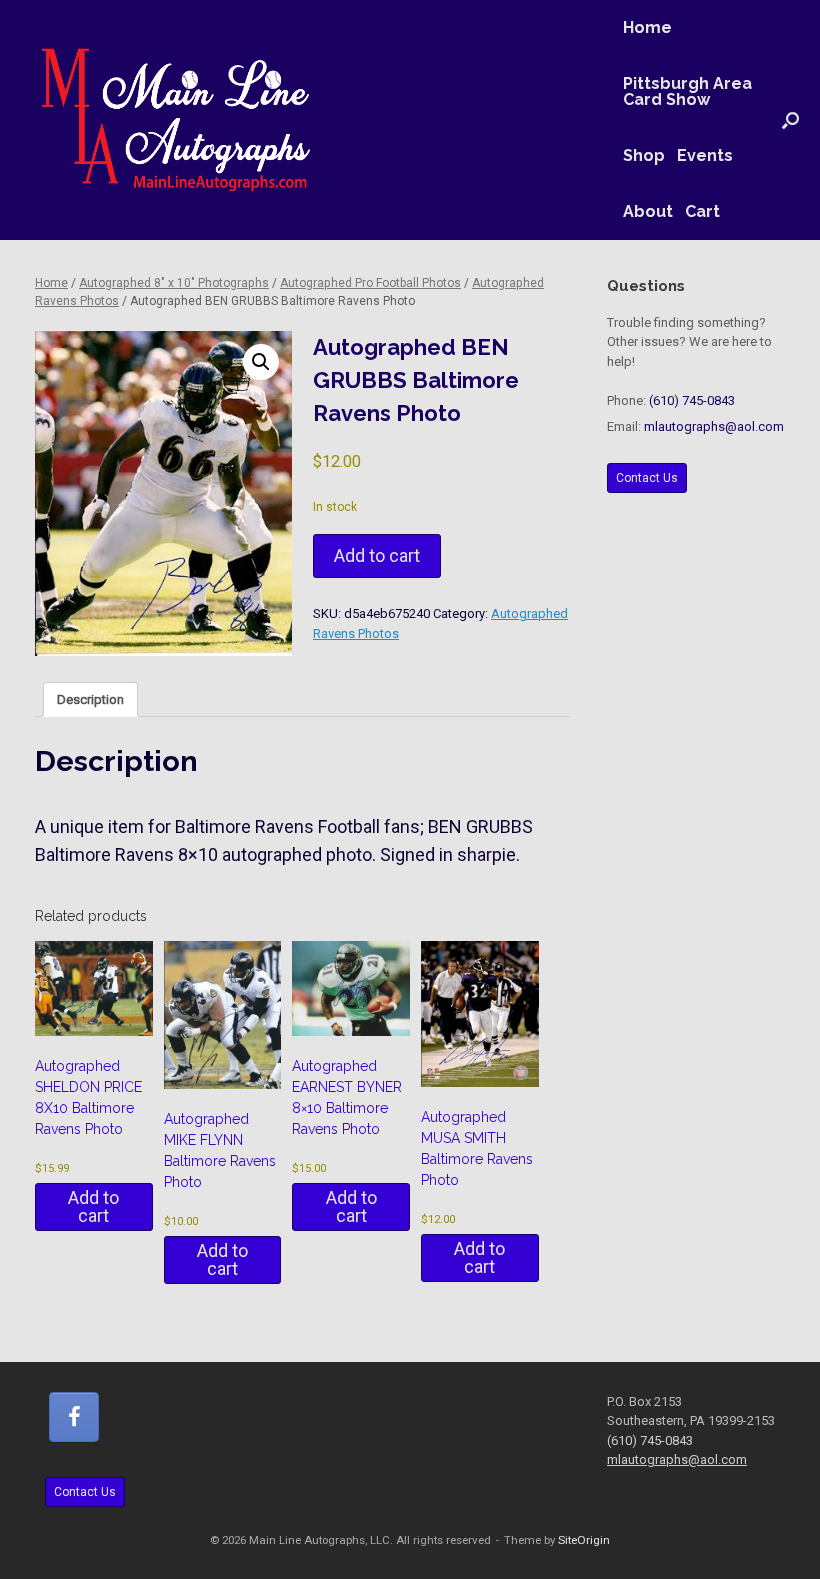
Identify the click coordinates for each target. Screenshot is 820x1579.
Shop (644, 155)
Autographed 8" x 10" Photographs (174, 283)
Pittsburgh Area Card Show (687, 91)
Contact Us (647, 478)
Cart (702, 211)
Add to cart (377, 555)
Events (705, 155)
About (648, 211)
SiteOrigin (584, 1540)
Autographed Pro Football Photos (370, 283)
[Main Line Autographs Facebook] (74, 1417)
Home (647, 27)
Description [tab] (90, 699)
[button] (790, 120)
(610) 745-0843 (692, 400)
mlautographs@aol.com (714, 426)
